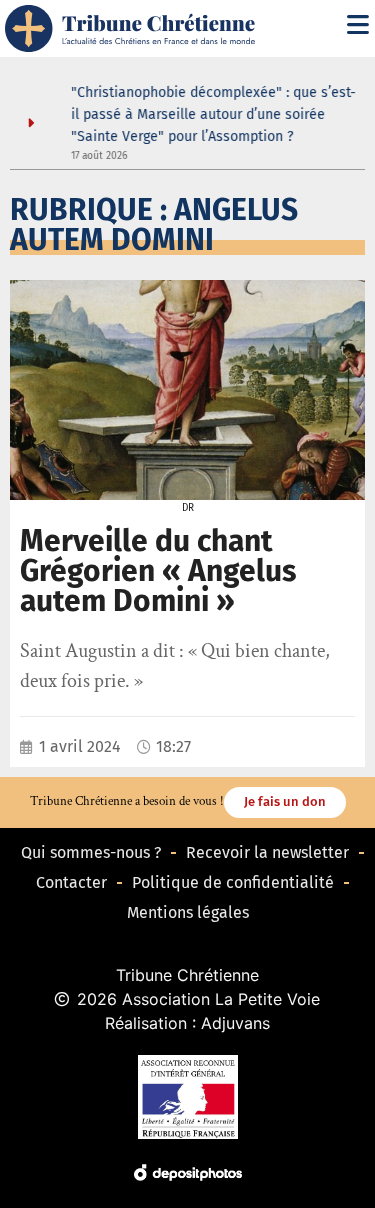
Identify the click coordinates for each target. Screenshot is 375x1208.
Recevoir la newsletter (267, 852)
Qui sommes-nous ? (91, 852)
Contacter (71, 882)
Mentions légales (188, 912)
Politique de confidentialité (233, 882)
